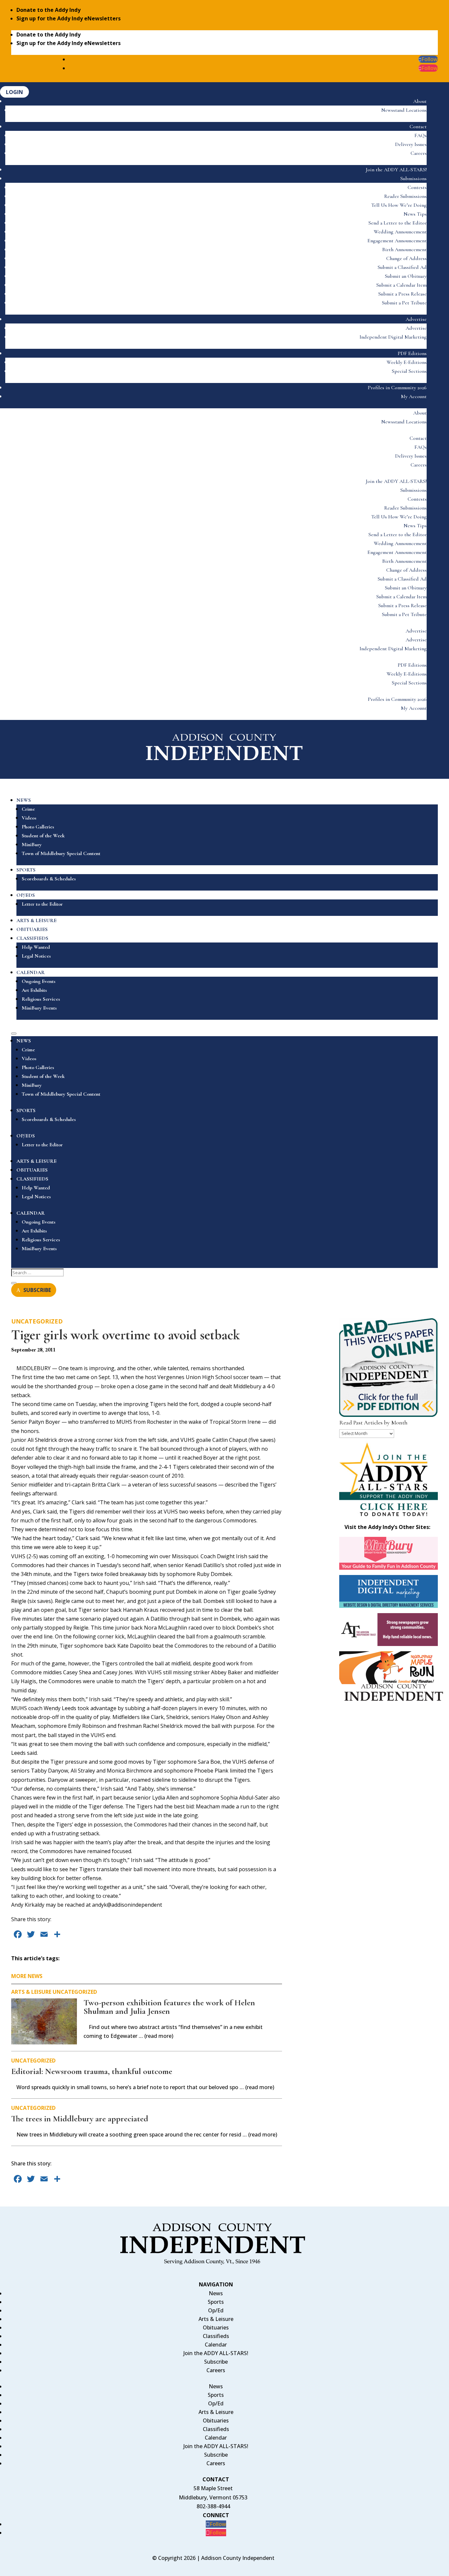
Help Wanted (36, 947)
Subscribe (216, 2362)
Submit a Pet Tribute (404, 303)
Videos (29, 818)
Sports (216, 2302)
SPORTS (26, 870)
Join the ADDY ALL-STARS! (396, 170)
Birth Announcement (404, 250)
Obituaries (216, 2327)
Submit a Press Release (402, 294)
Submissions (414, 179)
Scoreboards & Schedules (49, 879)
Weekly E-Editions (407, 362)
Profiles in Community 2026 (397, 388)
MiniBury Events (39, 1008)
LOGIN (14, 92)
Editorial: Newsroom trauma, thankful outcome (92, 2071)
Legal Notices (36, 956)
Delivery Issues (411, 144)
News (216, 2293)
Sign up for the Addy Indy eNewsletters (69, 18)
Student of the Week (43, 836)
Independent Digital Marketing (393, 337)
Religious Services (41, 999)
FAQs (421, 135)
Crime (28, 809)
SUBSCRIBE (37, 1290)
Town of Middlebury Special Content (61, 853)
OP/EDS (26, 895)
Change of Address (406, 258)
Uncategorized (37, 1321)
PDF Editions (412, 353)
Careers (419, 153)
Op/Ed (216, 2310)
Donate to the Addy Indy (48, 10)
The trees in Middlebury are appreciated (80, 2119)
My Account (414, 396)
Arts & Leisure (31, 1992)
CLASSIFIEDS (32, 938)
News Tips (415, 214)
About (420, 101)
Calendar (216, 2345)
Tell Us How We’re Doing (399, 205)
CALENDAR (31, 972)
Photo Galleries (38, 827)
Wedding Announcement (400, 232)
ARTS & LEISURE (36, 920)
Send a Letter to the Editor (398, 223)
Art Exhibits (34, 990)
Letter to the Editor (42, 904)
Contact (418, 127)
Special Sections (409, 371)
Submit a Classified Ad (402, 267)
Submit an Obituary (406, 276)
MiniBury (32, 845)
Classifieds (216, 2336)
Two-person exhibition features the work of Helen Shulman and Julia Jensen (169, 2007)
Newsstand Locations (404, 110)
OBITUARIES (32, 929)
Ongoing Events (39, 981)
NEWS (24, 800)
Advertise (416, 319)
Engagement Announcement (397, 241)
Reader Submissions (405, 196)
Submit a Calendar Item (402, 285)
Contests (417, 187)
